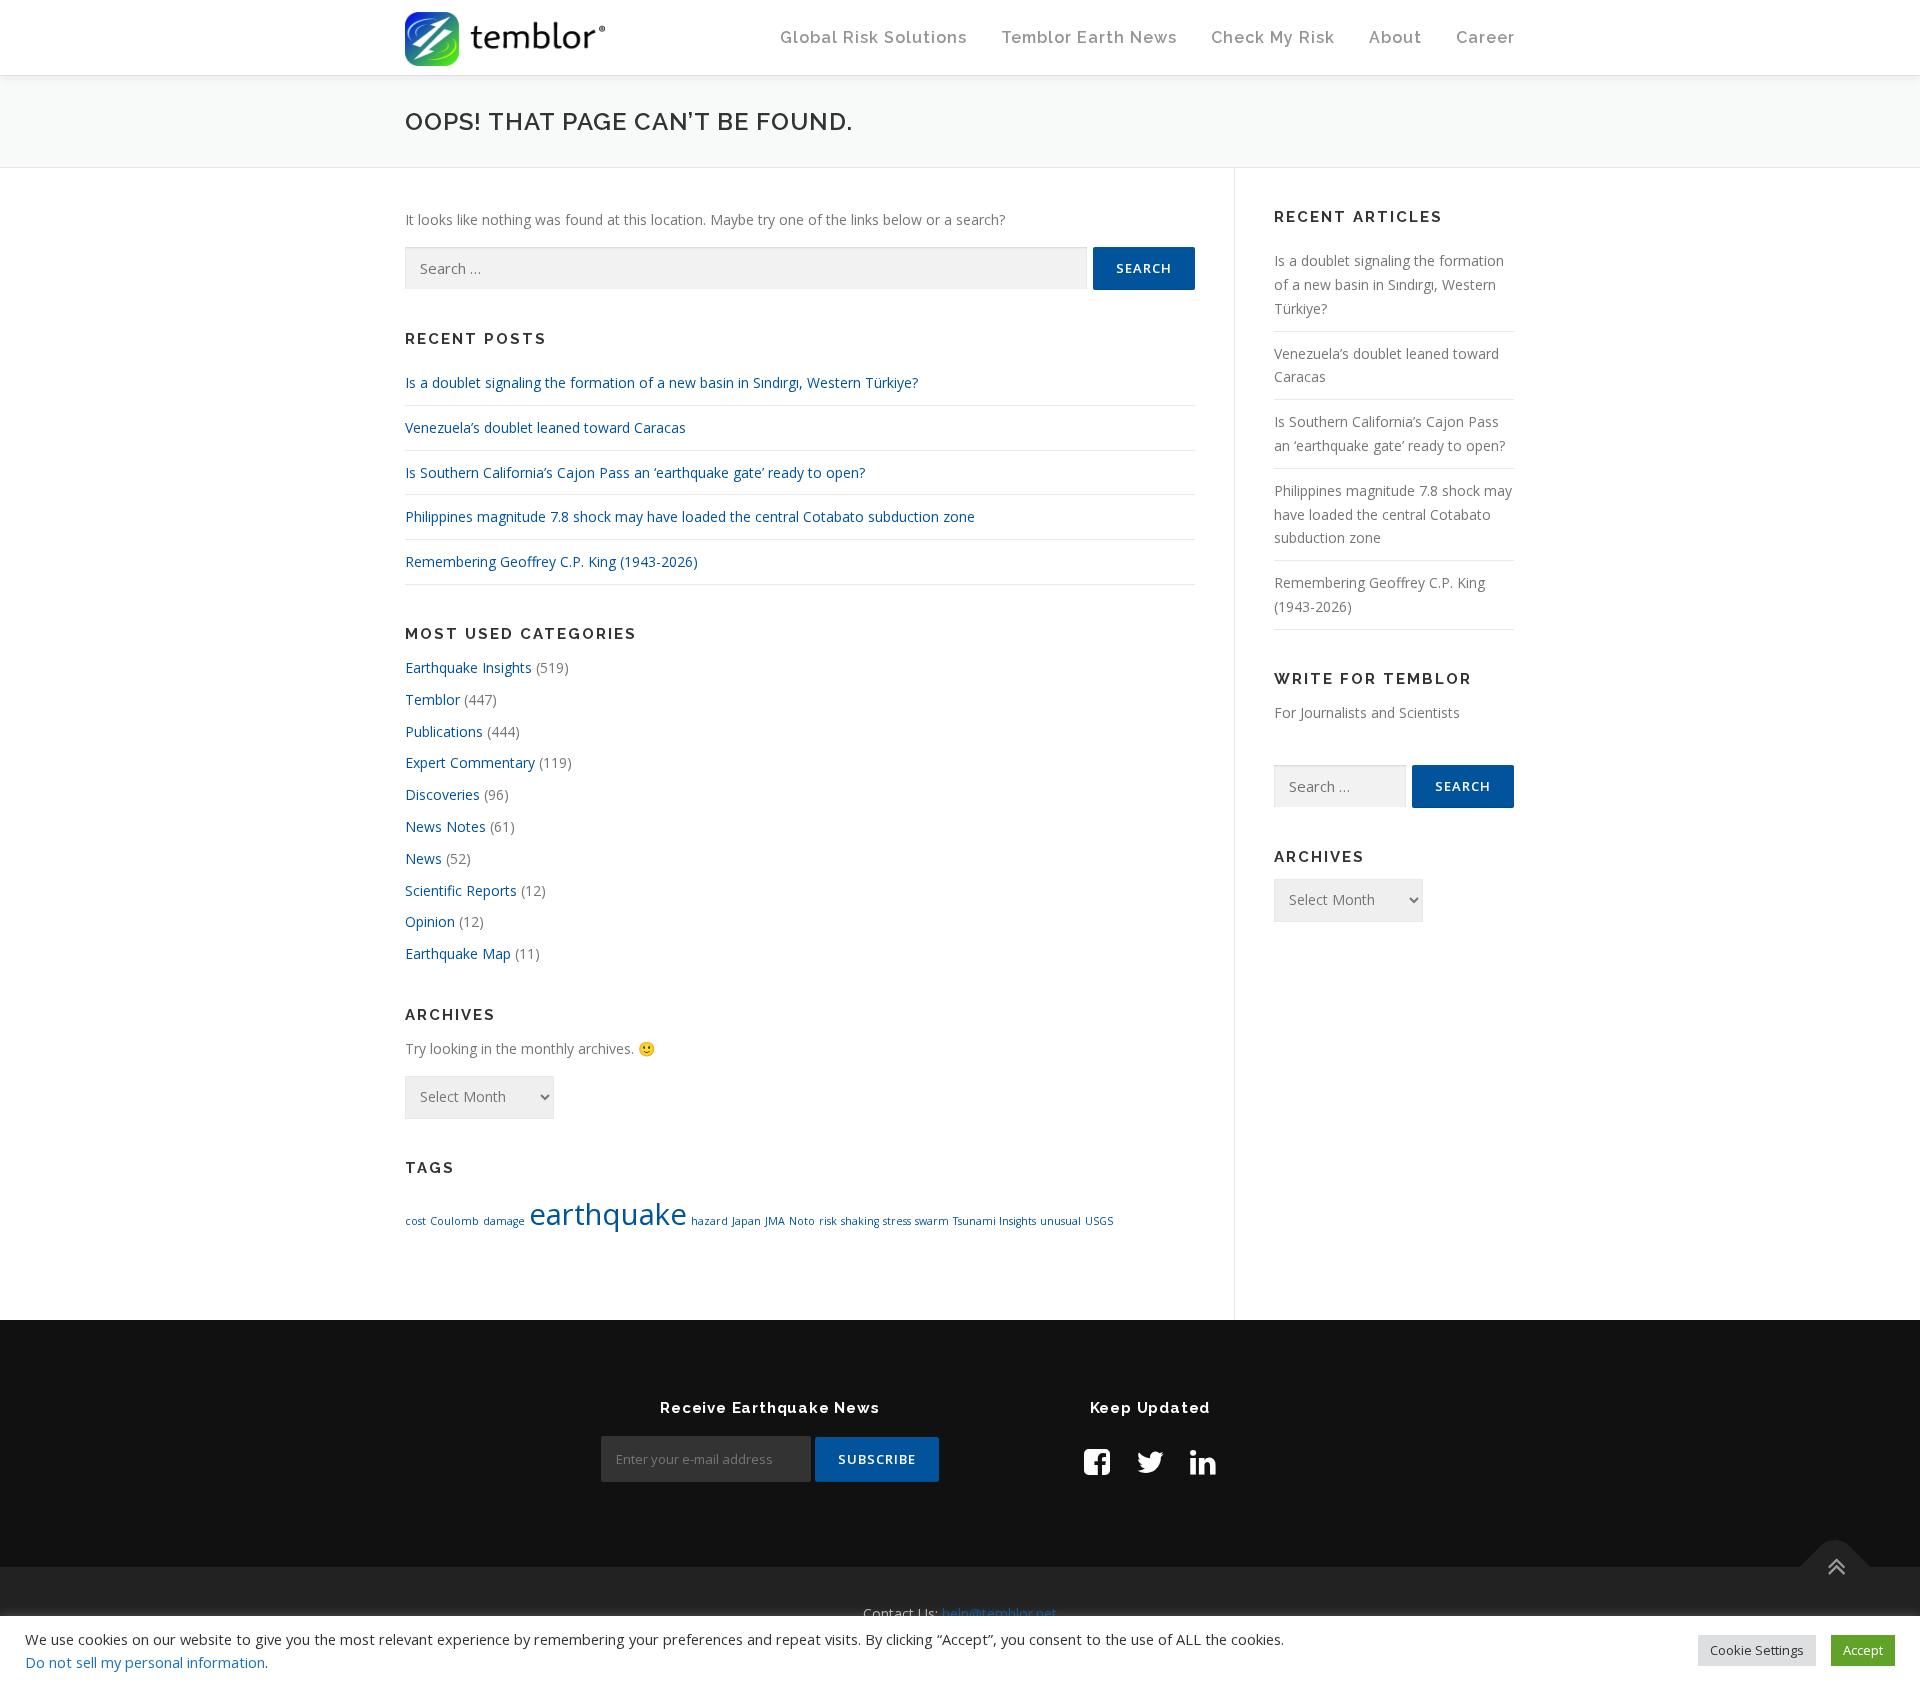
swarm (932, 1221)
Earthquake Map (458, 953)
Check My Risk (1273, 37)
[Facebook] (1097, 1461)
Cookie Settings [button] (1757, 1650)
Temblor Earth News (1089, 37)
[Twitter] (1150, 1461)
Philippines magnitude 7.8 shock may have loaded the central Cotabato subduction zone (690, 516)
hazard (709, 1221)
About (1395, 37)
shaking (860, 1221)
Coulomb (454, 1221)
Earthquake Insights (468, 667)
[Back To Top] (1835, 1567)
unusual (1060, 1221)
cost (415, 1221)
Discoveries (442, 794)
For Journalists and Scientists (1367, 712)
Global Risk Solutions (873, 37)
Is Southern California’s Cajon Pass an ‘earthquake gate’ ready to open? (635, 472)
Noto (802, 1221)
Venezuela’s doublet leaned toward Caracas (545, 427)
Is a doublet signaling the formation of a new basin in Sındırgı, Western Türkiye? (661, 382)
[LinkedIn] (1203, 1461)
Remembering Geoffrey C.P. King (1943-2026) (551, 561)
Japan (746, 1221)
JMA (775, 1221)
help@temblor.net (999, 1613)
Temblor (432, 699)
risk (828, 1221)
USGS (1099, 1221)
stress (897, 1221)
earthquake (608, 1214)
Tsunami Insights (994, 1221)
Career (1485, 37)
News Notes (445, 826)
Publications (444, 731)
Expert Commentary (470, 762)
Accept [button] (1863, 1650)
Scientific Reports (461, 890)
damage (504, 1221)
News (423, 858)
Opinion (430, 921)
